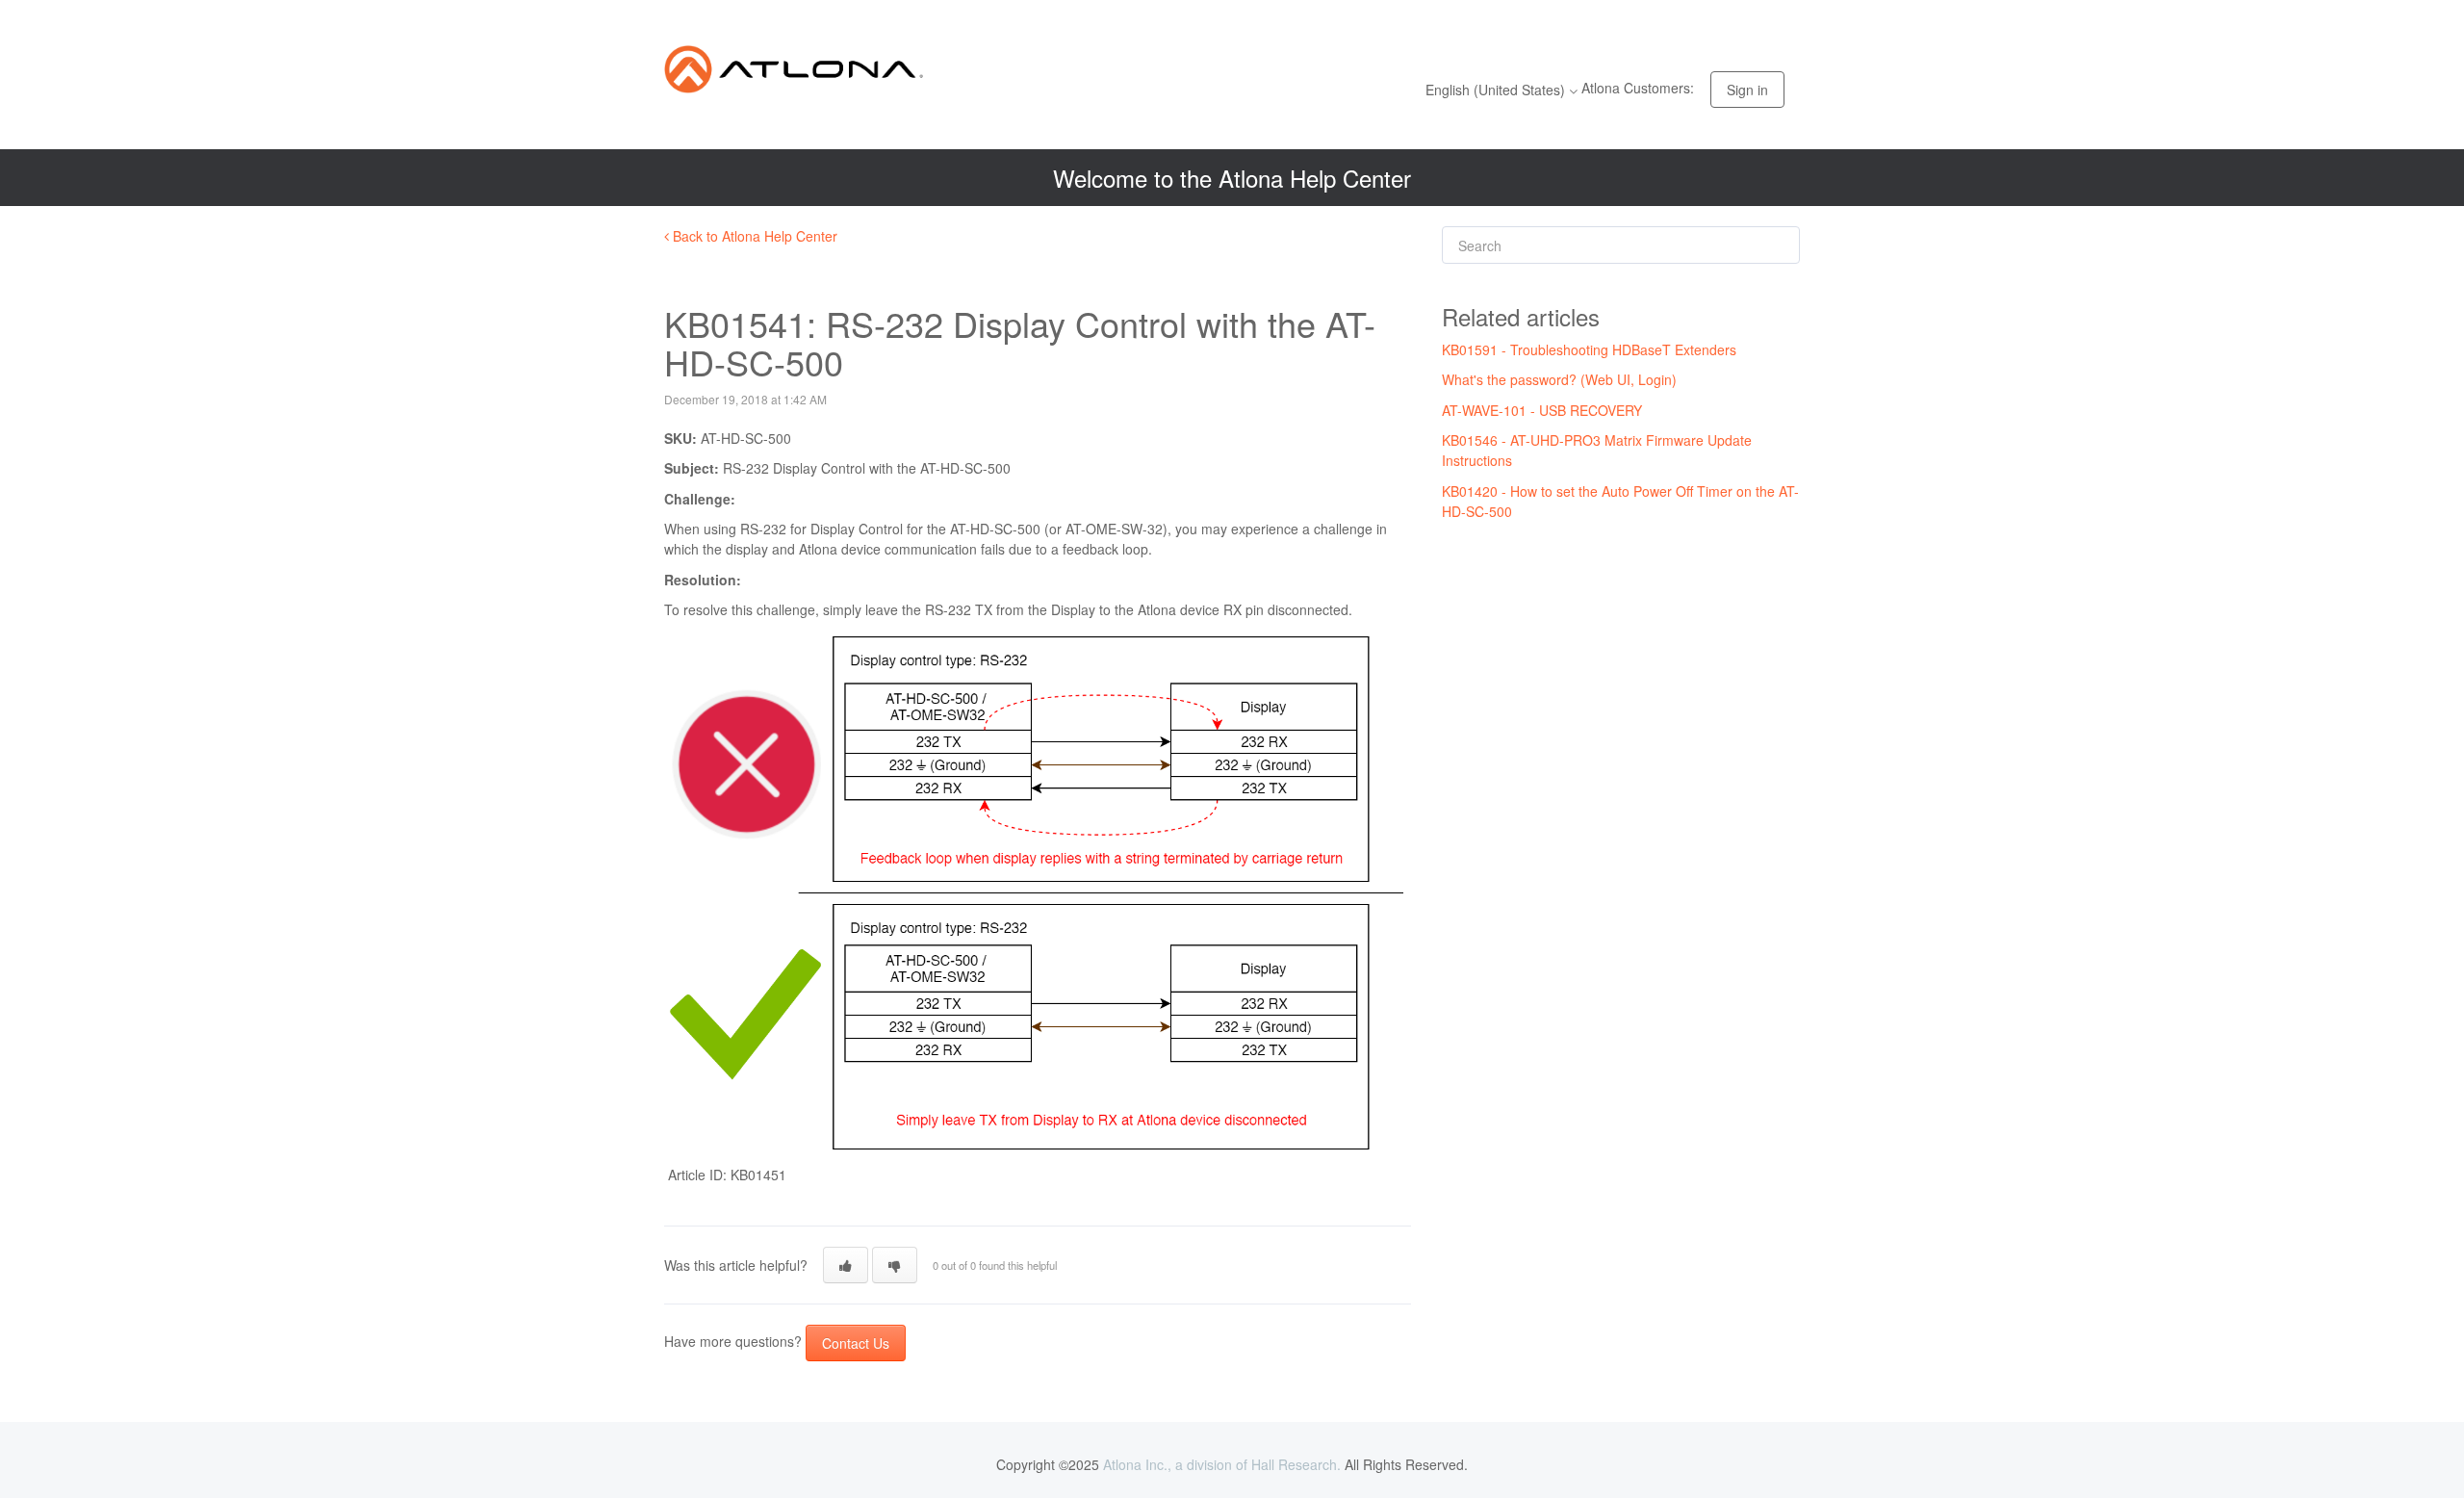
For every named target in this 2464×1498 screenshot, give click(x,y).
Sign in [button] (1747, 90)
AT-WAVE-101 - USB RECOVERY (1542, 410)
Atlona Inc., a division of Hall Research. (1222, 1464)
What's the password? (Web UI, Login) (1559, 379)
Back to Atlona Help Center (753, 236)
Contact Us (856, 1343)
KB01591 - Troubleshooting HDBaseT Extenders (1589, 349)
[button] (846, 1265)
